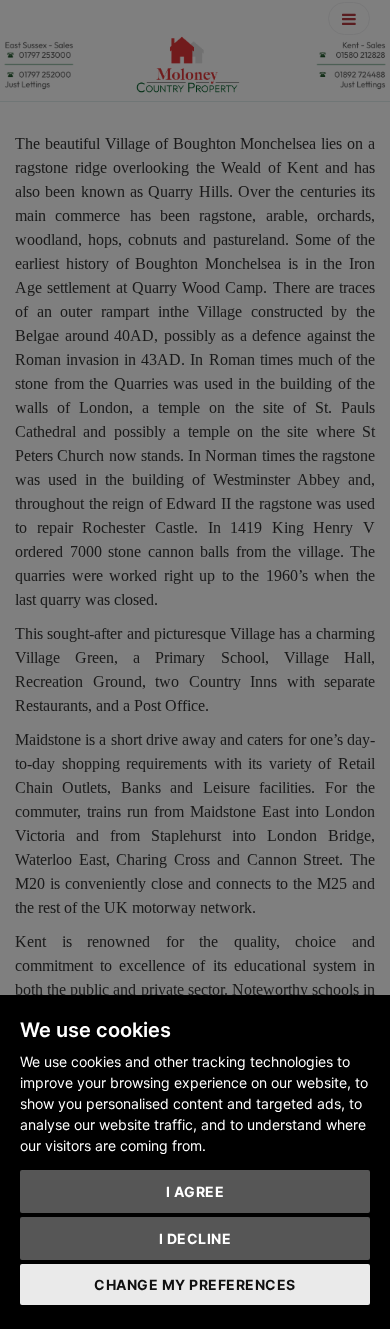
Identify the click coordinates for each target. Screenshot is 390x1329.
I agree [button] (195, 1191)
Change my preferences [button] (195, 1284)
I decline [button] (195, 1238)
